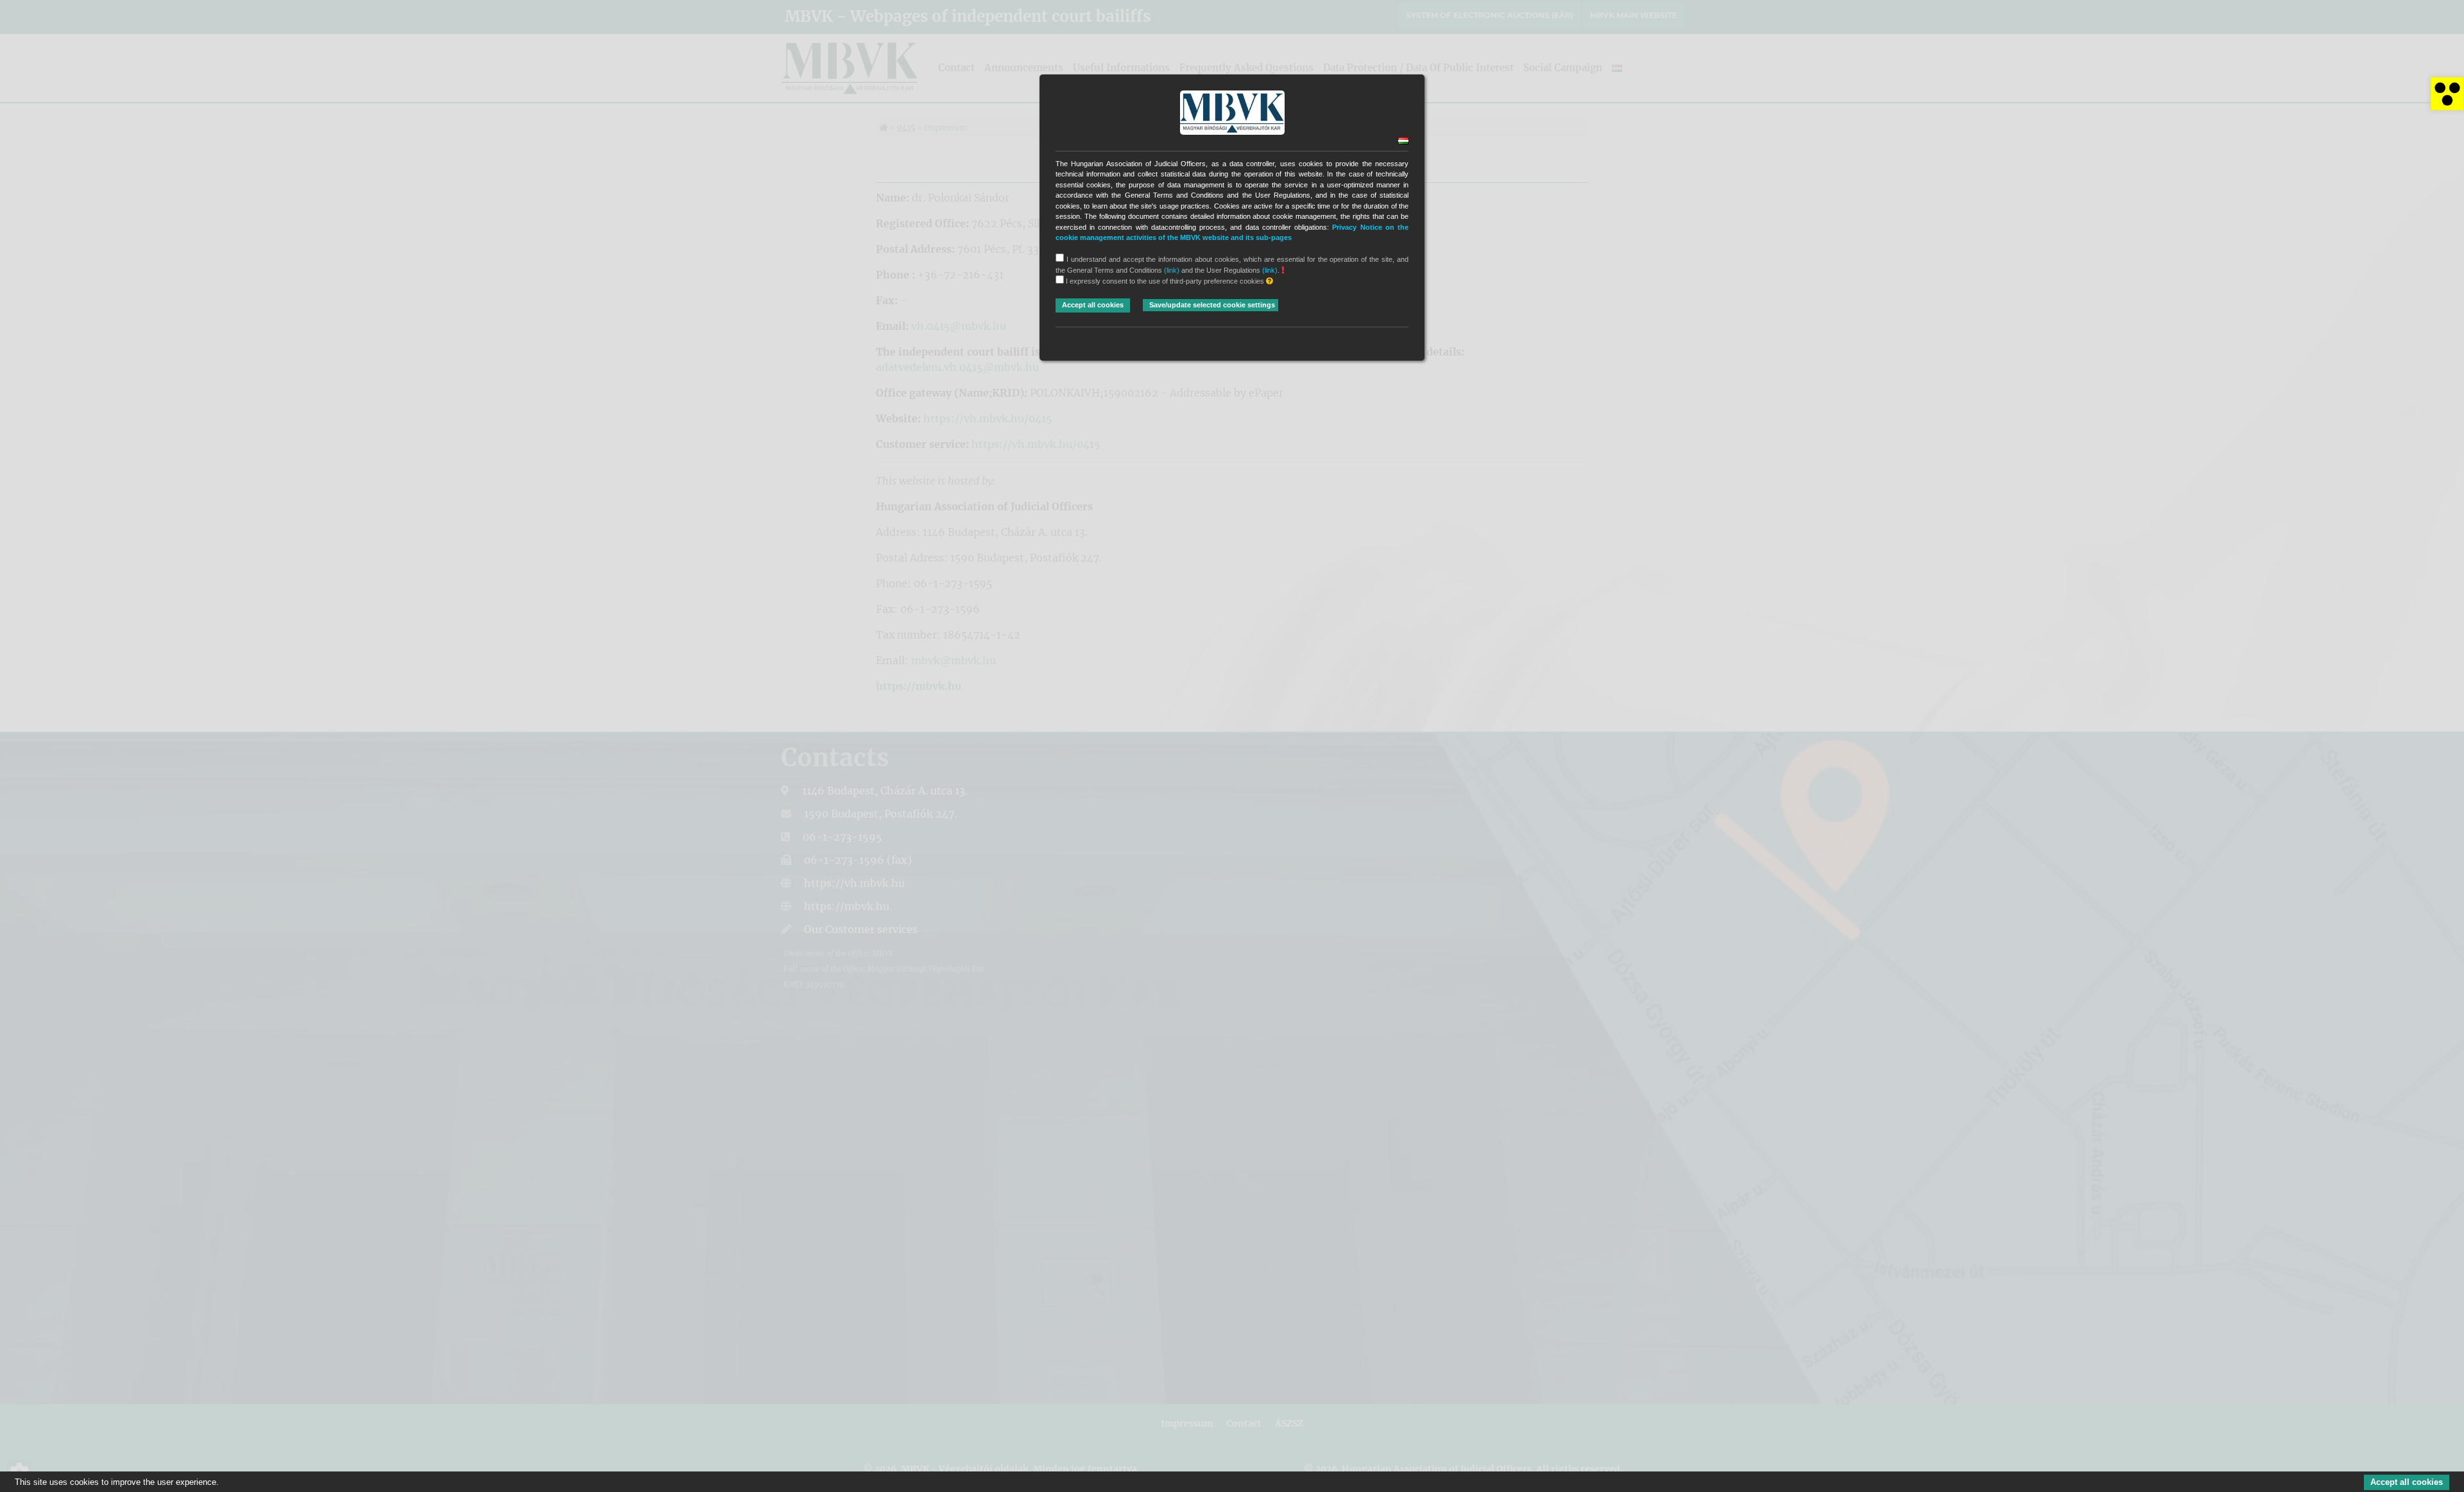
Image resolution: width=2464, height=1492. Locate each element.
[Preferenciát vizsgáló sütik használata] (1270, 281)
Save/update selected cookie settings (1212, 305)
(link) (1172, 270)
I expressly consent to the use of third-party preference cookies (1165, 281)
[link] (2447, 94)
